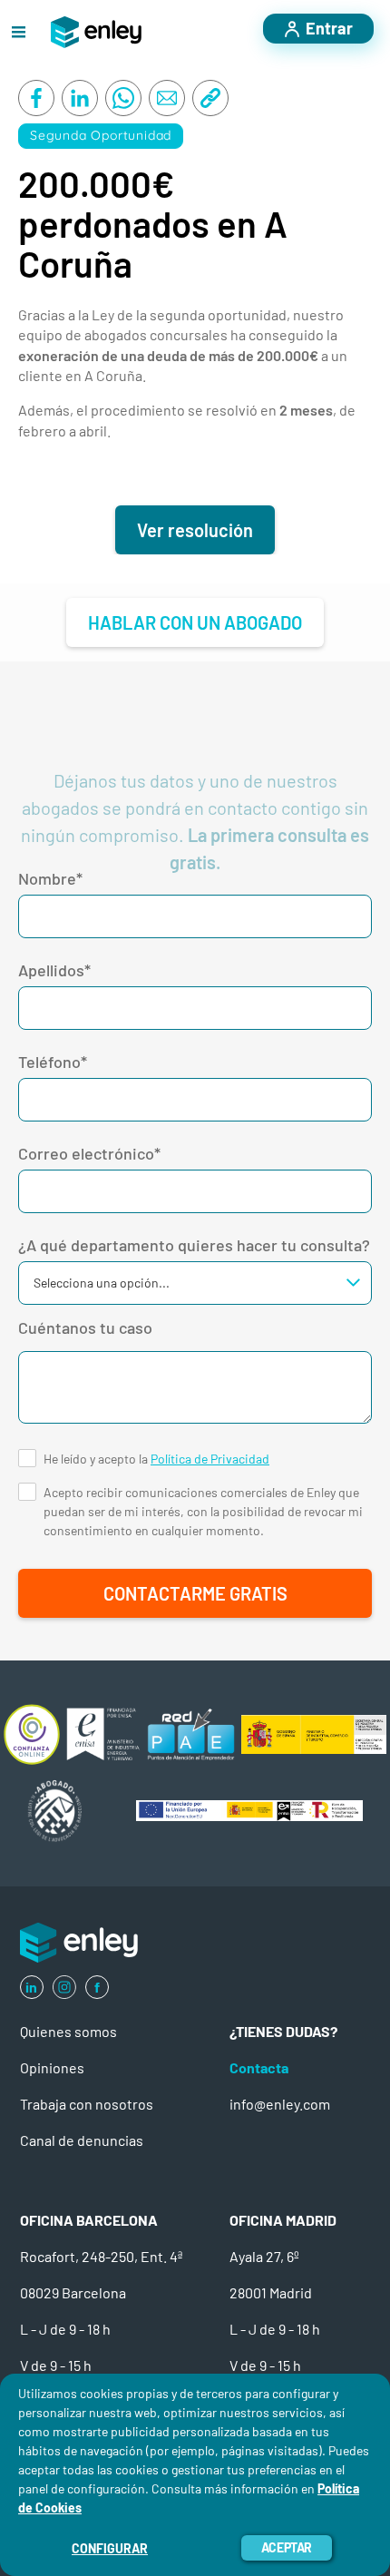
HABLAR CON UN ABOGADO (195, 622)
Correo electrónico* (89, 1153)
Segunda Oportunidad (101, 135)
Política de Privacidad (210, 1459)
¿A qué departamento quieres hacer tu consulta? (194, 1245)
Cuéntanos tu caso (85, 1327)
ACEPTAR (287, 2547)
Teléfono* (53, 1062)
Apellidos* (54, 970)
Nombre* (50, 878)
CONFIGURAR (110, 2548)
